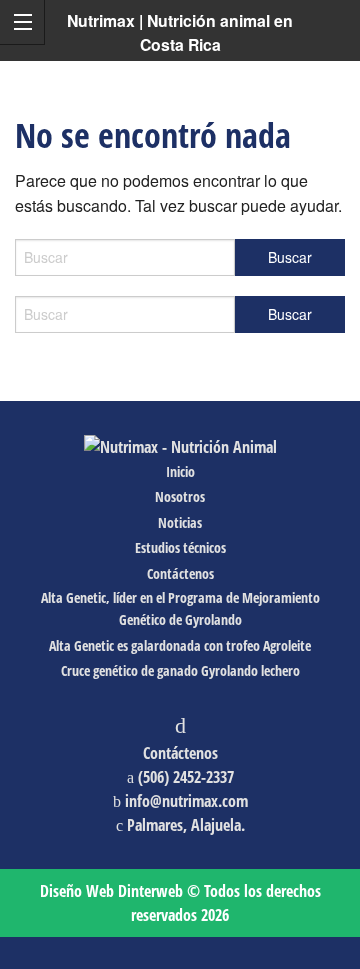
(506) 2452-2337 (186, 777)
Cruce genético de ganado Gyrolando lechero (180, 670)
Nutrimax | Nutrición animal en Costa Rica (180, 32)
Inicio (180, 471)
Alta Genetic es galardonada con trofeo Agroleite (180, 645)
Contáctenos (180, 573)
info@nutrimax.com (186, 801)
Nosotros (180, 496)
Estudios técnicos (180, 547)
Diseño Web (111, 891)
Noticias (180, 522)
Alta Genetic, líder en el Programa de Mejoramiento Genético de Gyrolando (180, 608)
